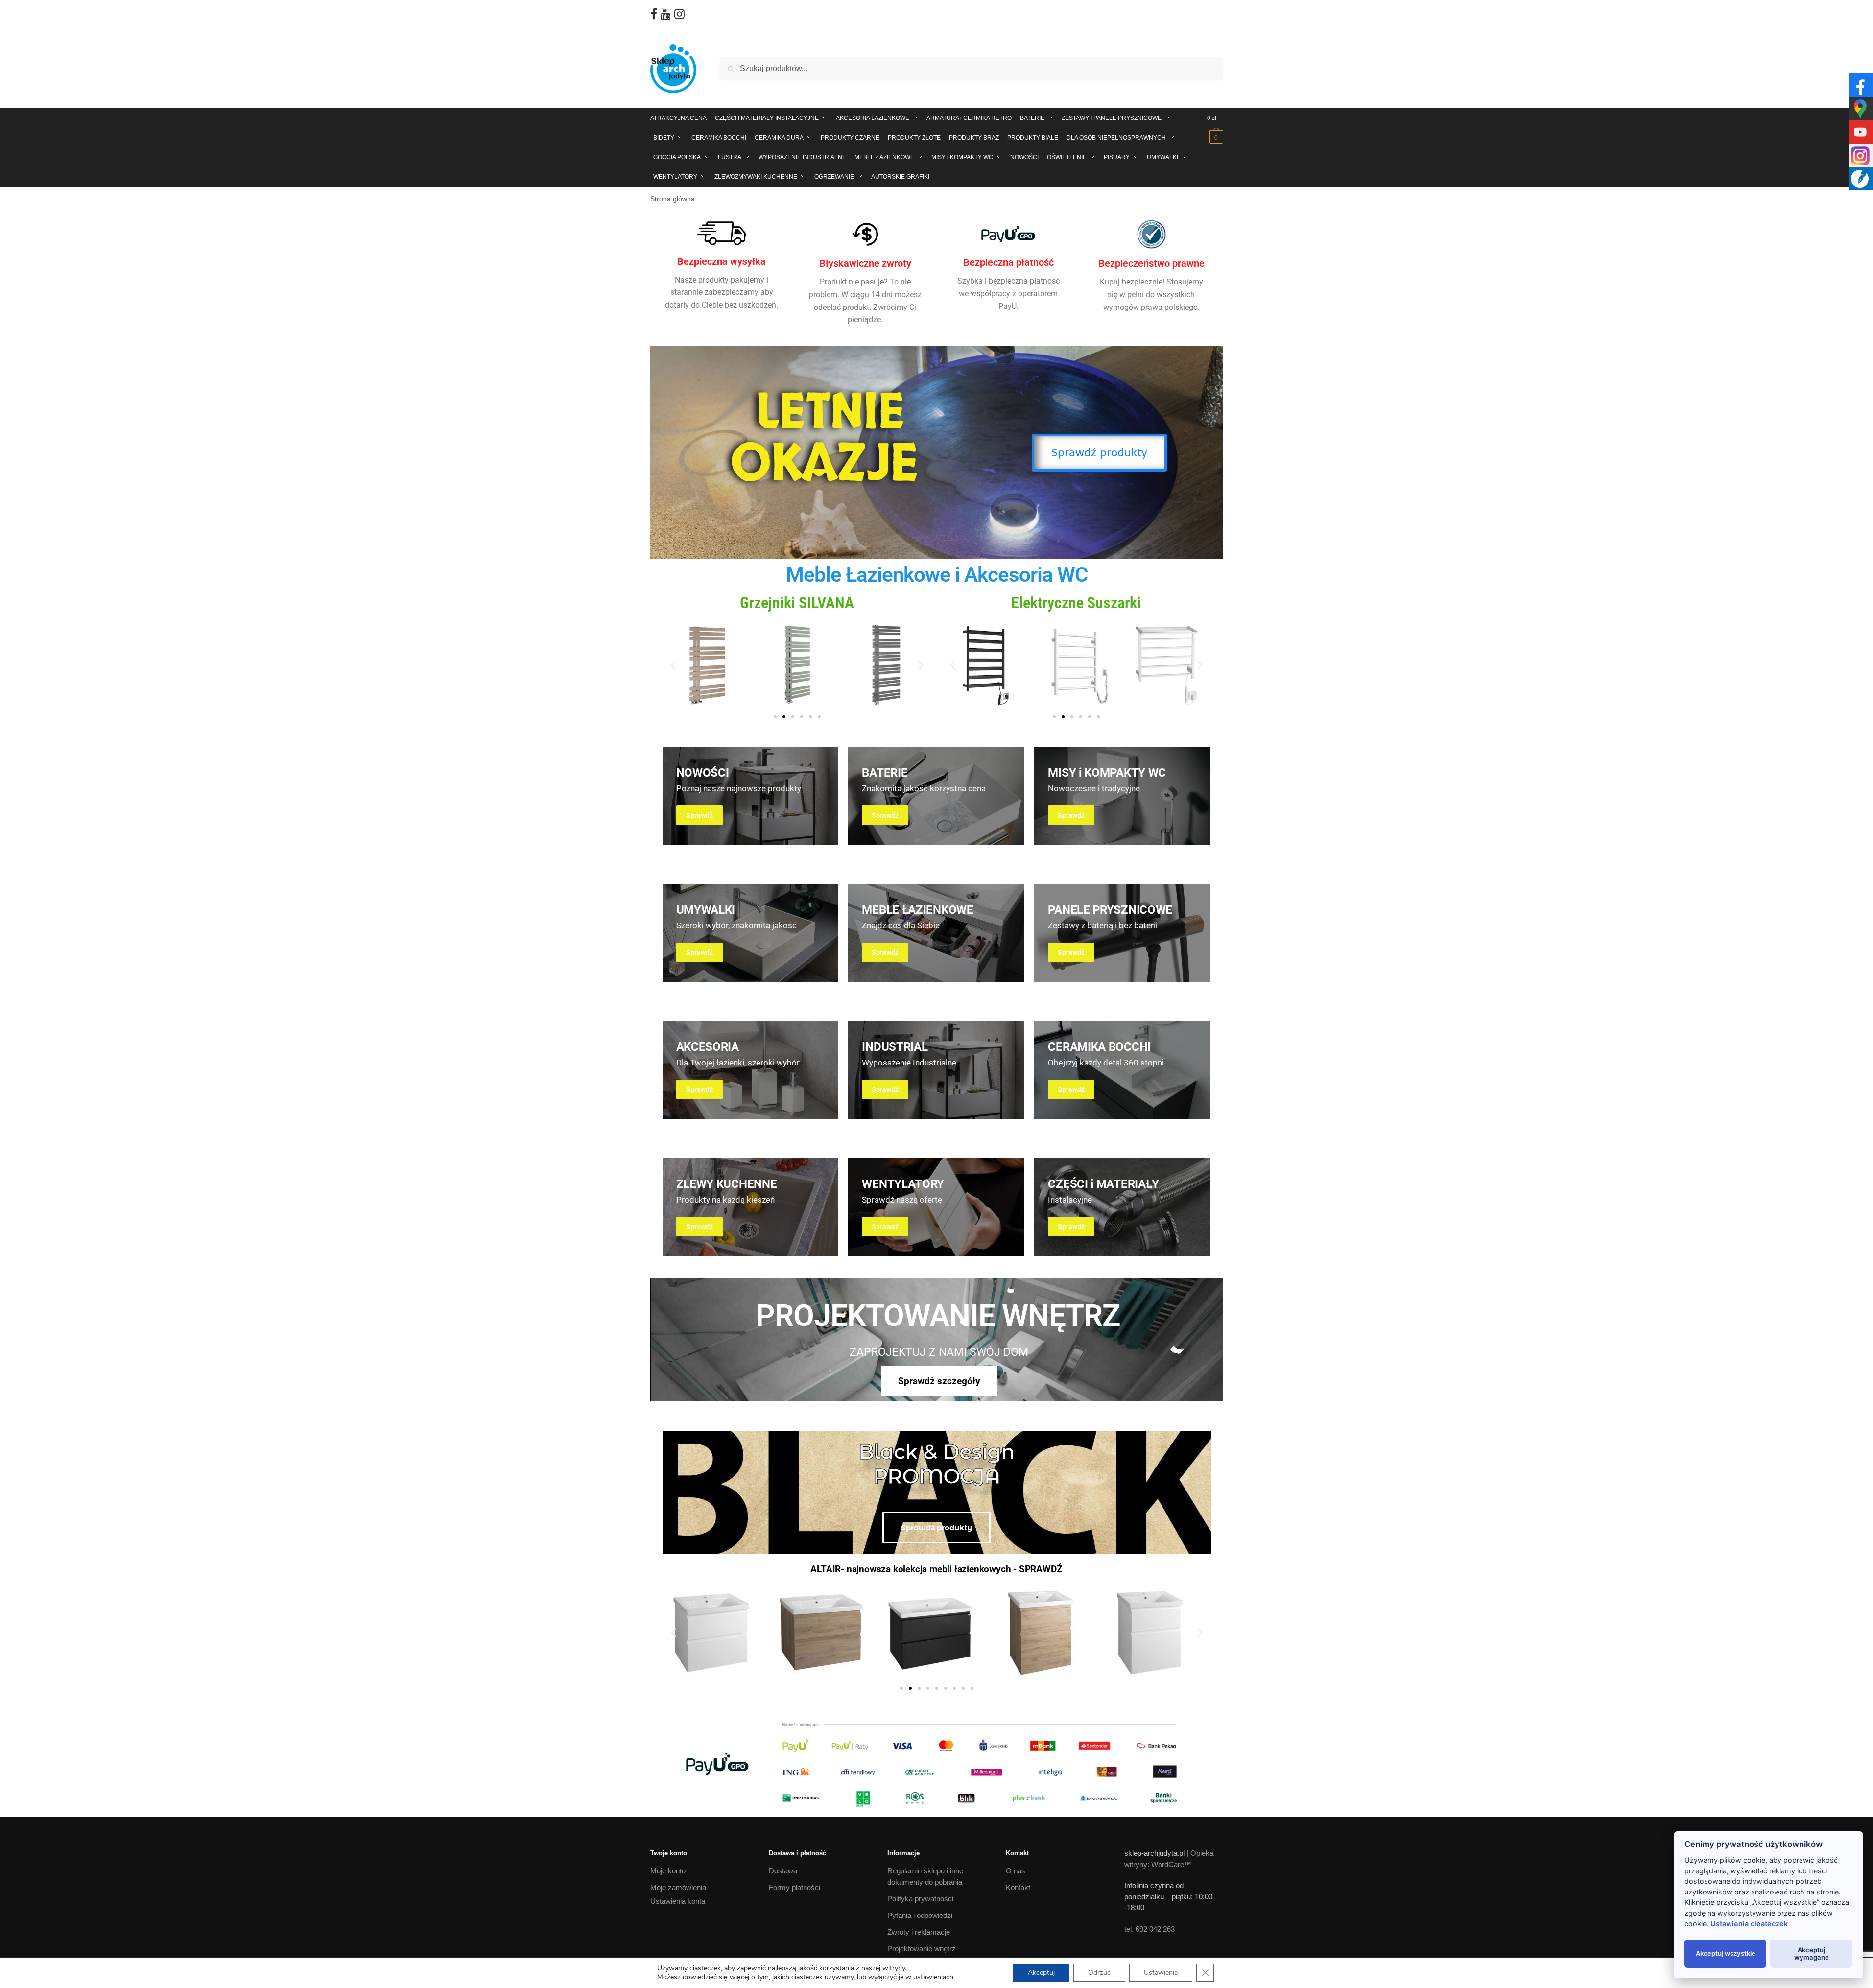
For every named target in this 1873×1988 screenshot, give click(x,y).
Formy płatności (794, 1887)
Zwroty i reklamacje (919, 1931)
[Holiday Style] (936, 796)
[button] (674, 665)
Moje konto (668, 1871)
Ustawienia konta (678, 1901)
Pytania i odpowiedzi (920, 1915)
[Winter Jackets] (1122, 796)
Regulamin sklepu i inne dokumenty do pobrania (925, 1876)
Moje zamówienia (678, 1887)
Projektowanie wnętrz (922, 1948)
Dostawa (783, 1871)
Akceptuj (1041, 1973)
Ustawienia (1161, 1973)
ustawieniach (933, 1977)
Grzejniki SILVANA (797, 603)
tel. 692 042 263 (1150, 1929)
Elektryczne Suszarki (1076, 603)
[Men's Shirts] (751, 796)
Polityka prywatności (920, 1898)
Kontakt (1018, 1887)
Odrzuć (1099, 1973)
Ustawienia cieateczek (1749, 1924)
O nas (1016, 1871)
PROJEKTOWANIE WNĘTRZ (938, 1315)
